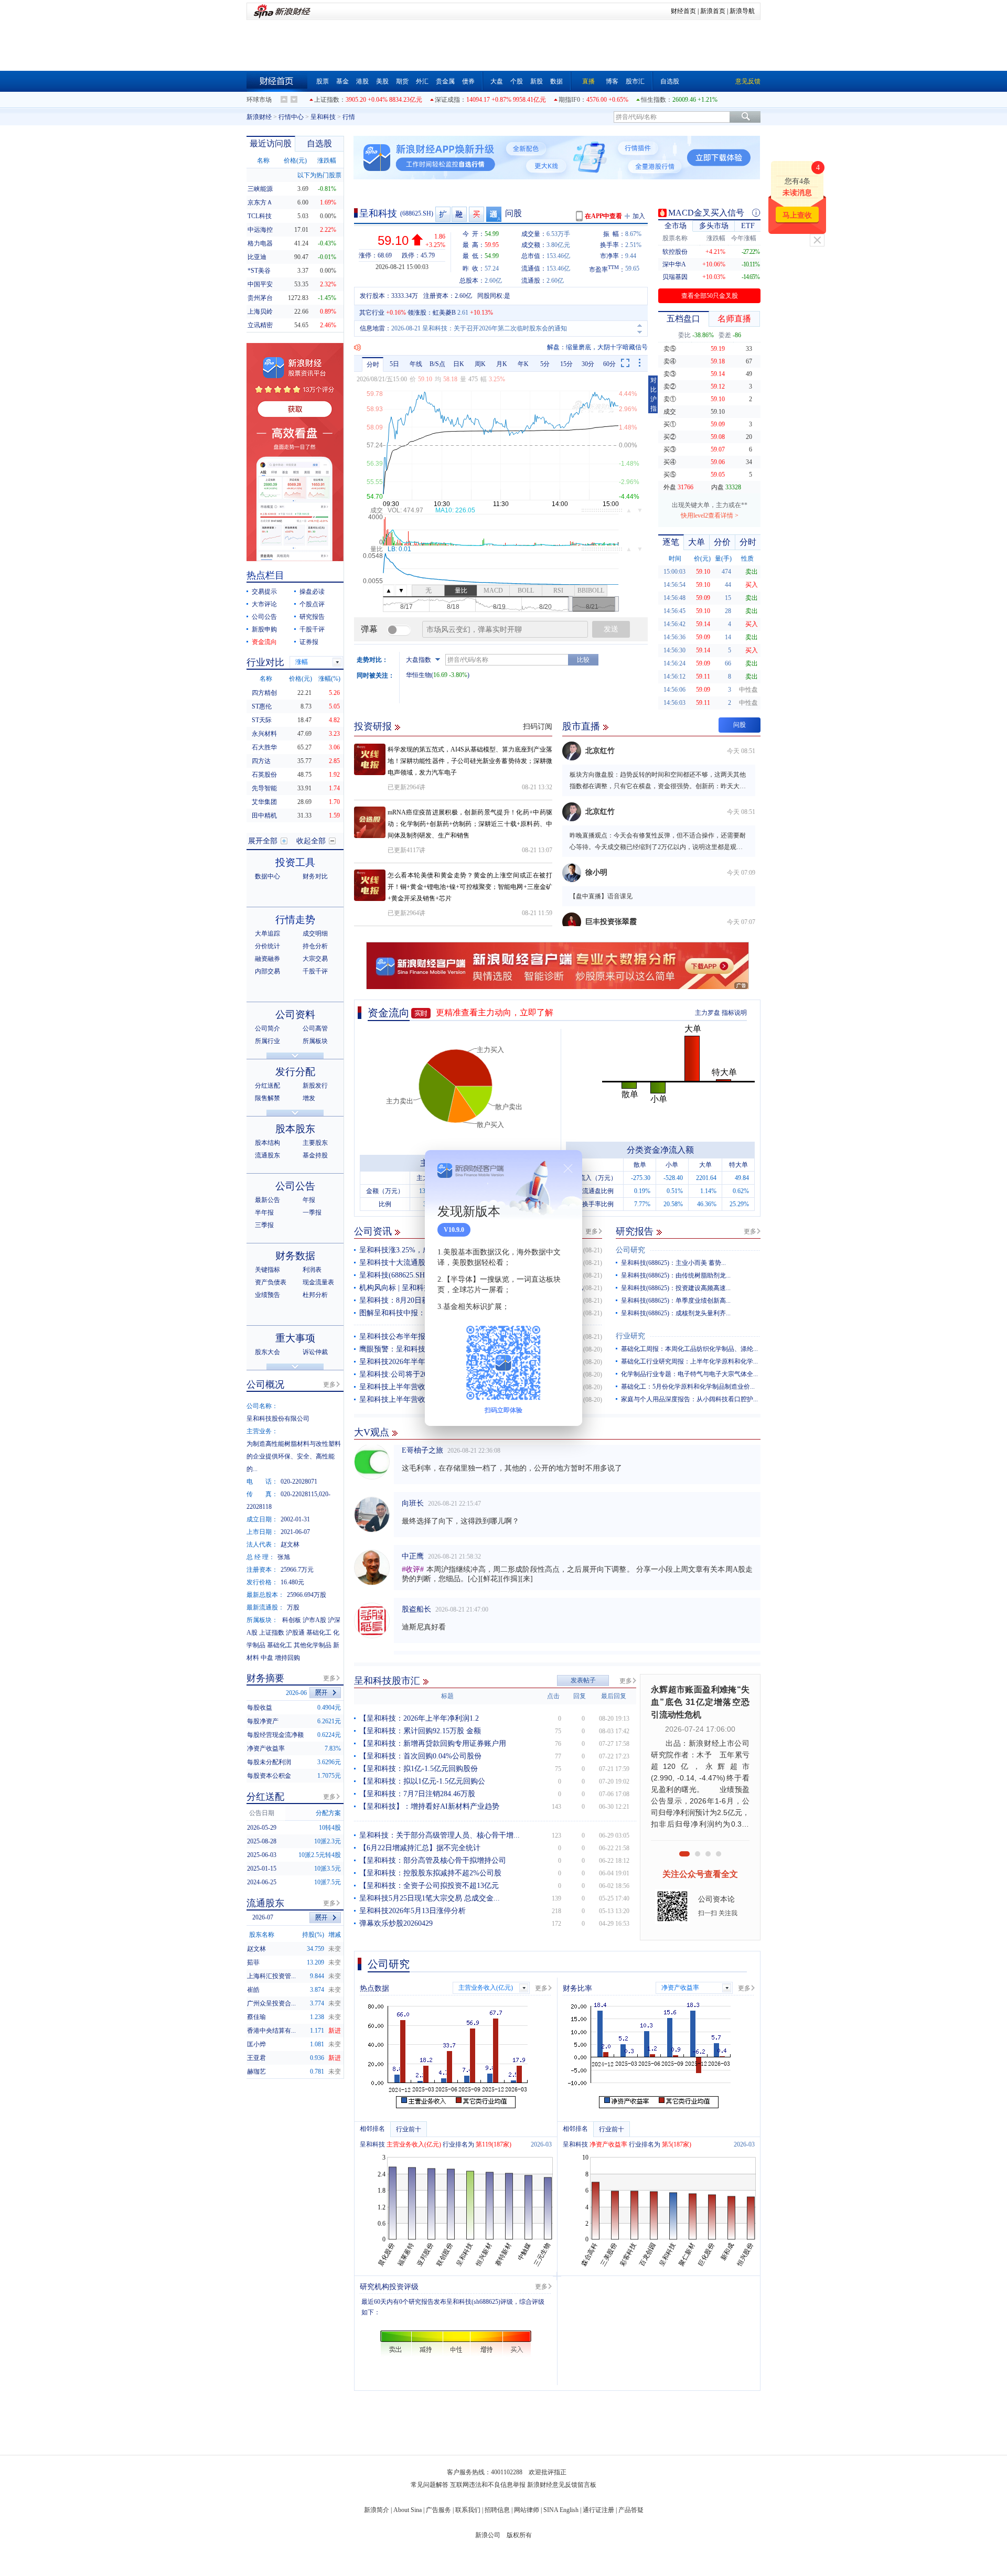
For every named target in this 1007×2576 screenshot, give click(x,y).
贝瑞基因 (675, 277)
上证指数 (327, 100)
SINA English (561, 2510)
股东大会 (267, 1352)
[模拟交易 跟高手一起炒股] (477, 214)
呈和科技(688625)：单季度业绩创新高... (676, 1301)
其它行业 (372, 313)
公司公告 (264, 617)
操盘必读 (312, 592)
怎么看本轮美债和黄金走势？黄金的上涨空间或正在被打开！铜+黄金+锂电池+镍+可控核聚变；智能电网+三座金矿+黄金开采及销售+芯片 (470, 887)
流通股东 (267, 1155)
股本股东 (295, 1129)
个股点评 (312, 604)
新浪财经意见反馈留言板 (562, 2485)
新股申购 (264, 629)
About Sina (408, 2510)
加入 (639, 216)
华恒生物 (419, 675)
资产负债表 (271, 1282)
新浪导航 (742, 11)
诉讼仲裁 (315, 1352)
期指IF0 (569, 100)
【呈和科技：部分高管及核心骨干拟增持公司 (433, 1860)
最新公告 (267, 1200)
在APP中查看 (603, 216)
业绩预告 (267, 1295)
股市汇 (635, 81)
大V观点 (372, 1432)
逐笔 (671, 542)
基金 (342, 81)
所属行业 (267, 1041)
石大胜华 (264, 747)
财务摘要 (265, 1678)
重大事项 (295, 1338)
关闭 (817, 240)
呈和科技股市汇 (387, 1681)
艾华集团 (264, 802)
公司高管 (315, 1028)
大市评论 (264, 604)
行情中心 (291, 117)
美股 (382, 81)
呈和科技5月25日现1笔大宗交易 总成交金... (430, 1898)
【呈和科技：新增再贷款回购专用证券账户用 (433, 1743)
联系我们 (468, 2510)
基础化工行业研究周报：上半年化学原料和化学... (689, 1361)
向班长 (413, 1479)
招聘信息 (497, 2510)
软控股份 (675, 252)
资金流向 (389, 1013)
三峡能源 (260, 189)
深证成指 (447, 100)
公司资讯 (373, 1231)
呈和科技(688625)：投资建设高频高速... (676, 1288)
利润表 (312, 1270)
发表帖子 (583, 1680)
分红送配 (267, 1086)
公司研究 (630, 1250)
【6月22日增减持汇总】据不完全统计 (420, 1848)
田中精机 (264, 815)
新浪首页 (713, 11)
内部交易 (267, 971)
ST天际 (262, 720)
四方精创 (264, 693)
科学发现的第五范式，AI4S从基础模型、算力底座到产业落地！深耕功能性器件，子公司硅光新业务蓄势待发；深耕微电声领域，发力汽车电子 (470, 761)
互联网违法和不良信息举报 (488, 2485)
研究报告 (635, 1231)
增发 (309, 1098)
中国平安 (260, 284)
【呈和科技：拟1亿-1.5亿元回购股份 (419, 1769)
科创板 (292, 1620)
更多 (592, 1231)
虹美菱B (444, 313)
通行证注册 (598, 2510)
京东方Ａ (260, 202)
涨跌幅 (327, 160)
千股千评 (312, 629)
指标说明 (734, 1013)
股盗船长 (416, 1585)
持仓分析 (315, 946)
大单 (697, 542)
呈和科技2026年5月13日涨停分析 (413, 1911)
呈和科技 (323, 117)
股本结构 (267, 1143)
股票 (323, 81)
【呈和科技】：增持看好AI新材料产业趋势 (429, 1806)
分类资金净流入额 (660, 1150)
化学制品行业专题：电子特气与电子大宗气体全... (689, 1374)
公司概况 (265, 1384)
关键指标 (267, 1270)
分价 (722, 542)
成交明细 (315, 933)
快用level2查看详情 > (710, 516)
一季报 (312, 1212)
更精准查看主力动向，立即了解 (495, 1012)
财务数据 (295, 1256)
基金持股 (315, 1155)
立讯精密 (260, 325)
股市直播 (581, 726)
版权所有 (519, 2535)
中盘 (267, 1658)
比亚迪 (257, 257)
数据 (556, 81)
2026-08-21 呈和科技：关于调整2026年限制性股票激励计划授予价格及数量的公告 (504, 328)
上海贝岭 (260, 312)
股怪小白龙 (420, 1638)
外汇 (422, 81)
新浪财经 (259, 117)
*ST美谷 (259, 271)
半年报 (264, 1212)
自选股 (670, 81)
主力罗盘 (708, 1013)
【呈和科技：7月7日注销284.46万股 (417, 1794)
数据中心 (267, 876)
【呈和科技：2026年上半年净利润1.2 (419, 1718)
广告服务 (438, 2510)
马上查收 (797, 215)
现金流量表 (318, 1282)
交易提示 (264, 592)
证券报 (309, 642)
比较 (583, 660)
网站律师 (527, 2510)
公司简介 (267, 1028)
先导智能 (264, 788)
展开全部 (263, 841)
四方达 (261, 761)
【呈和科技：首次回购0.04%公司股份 (420, 1756)
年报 (309, 1200)
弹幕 (369, 629)
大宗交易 (315, 959)
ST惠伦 (262, 706)
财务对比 (315, 876)
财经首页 (683, 11)
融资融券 (267, 959)
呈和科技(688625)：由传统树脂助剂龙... (676, 1275)
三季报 (264, 1225)
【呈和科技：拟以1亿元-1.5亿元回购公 (422, 1781)
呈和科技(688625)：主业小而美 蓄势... (673, 1263)
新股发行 (315, 1086)
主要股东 (315, 1143)
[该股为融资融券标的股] (460, 214)
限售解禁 (267, 1098)
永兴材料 (264, 734)
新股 (537, 81)
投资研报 (373, 726)
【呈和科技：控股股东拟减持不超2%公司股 (430, 1873)
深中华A (674, 264)
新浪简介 (377, 2510)
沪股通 (295, 1633)
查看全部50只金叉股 (710, 296)
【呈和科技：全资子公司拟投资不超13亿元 (429, 1886)
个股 (517, 81)
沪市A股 (314, 1620)
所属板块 (315, 1041)
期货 (402, 81)
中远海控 (260, 230)
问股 (513, 213)
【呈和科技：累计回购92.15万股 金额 (420, 1731)
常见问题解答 (430, 2485)
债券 (468, 81)
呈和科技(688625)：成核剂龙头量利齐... (676, 1313)
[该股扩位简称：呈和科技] (443, 214)
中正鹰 (413, 1532)
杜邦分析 (315, 1295)
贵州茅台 (260, 298)
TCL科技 (260, 216)
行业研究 (630, 1336)
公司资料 (295, 1015)
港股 (362, 81)
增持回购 (287, 1658)
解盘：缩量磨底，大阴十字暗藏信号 (597, 347)
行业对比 (265, 662)
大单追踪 (267, 933)
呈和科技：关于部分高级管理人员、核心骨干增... (440, 1835)
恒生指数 (654, 100)
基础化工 (319, 1633)
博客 (612, 81)
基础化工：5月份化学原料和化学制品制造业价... (688, 1387)
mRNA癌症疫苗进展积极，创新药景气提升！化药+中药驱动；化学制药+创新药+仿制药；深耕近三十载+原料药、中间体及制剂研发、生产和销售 (470, 824)
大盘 (497, 81)
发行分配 (295, 1072)
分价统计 (267, 946)
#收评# (413, 1545)
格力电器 (260, 243)
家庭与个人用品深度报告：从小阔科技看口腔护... (689, 1399)
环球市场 (259, 100)
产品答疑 (631, 2510)
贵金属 (445, 81)
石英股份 (264, 775)
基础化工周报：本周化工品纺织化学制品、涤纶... (689, 1349)
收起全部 (311, 841)
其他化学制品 (313, 1645)
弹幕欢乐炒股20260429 (396, 1923)
